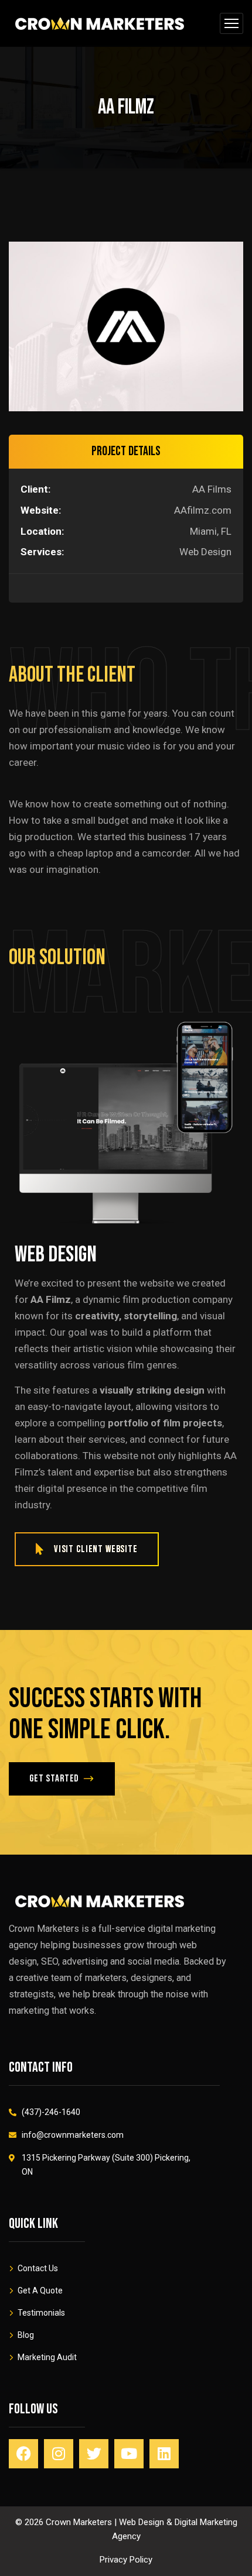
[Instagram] (59, 2454)
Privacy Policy (126, 2560)
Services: (42, 552)
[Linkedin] (164, 2454)
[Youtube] (129, 2454)
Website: (41, 510)
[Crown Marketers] (100, 23)
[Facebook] (23, 2454)
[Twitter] (94, 2454)
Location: (42, 531)
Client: (35, 489)
